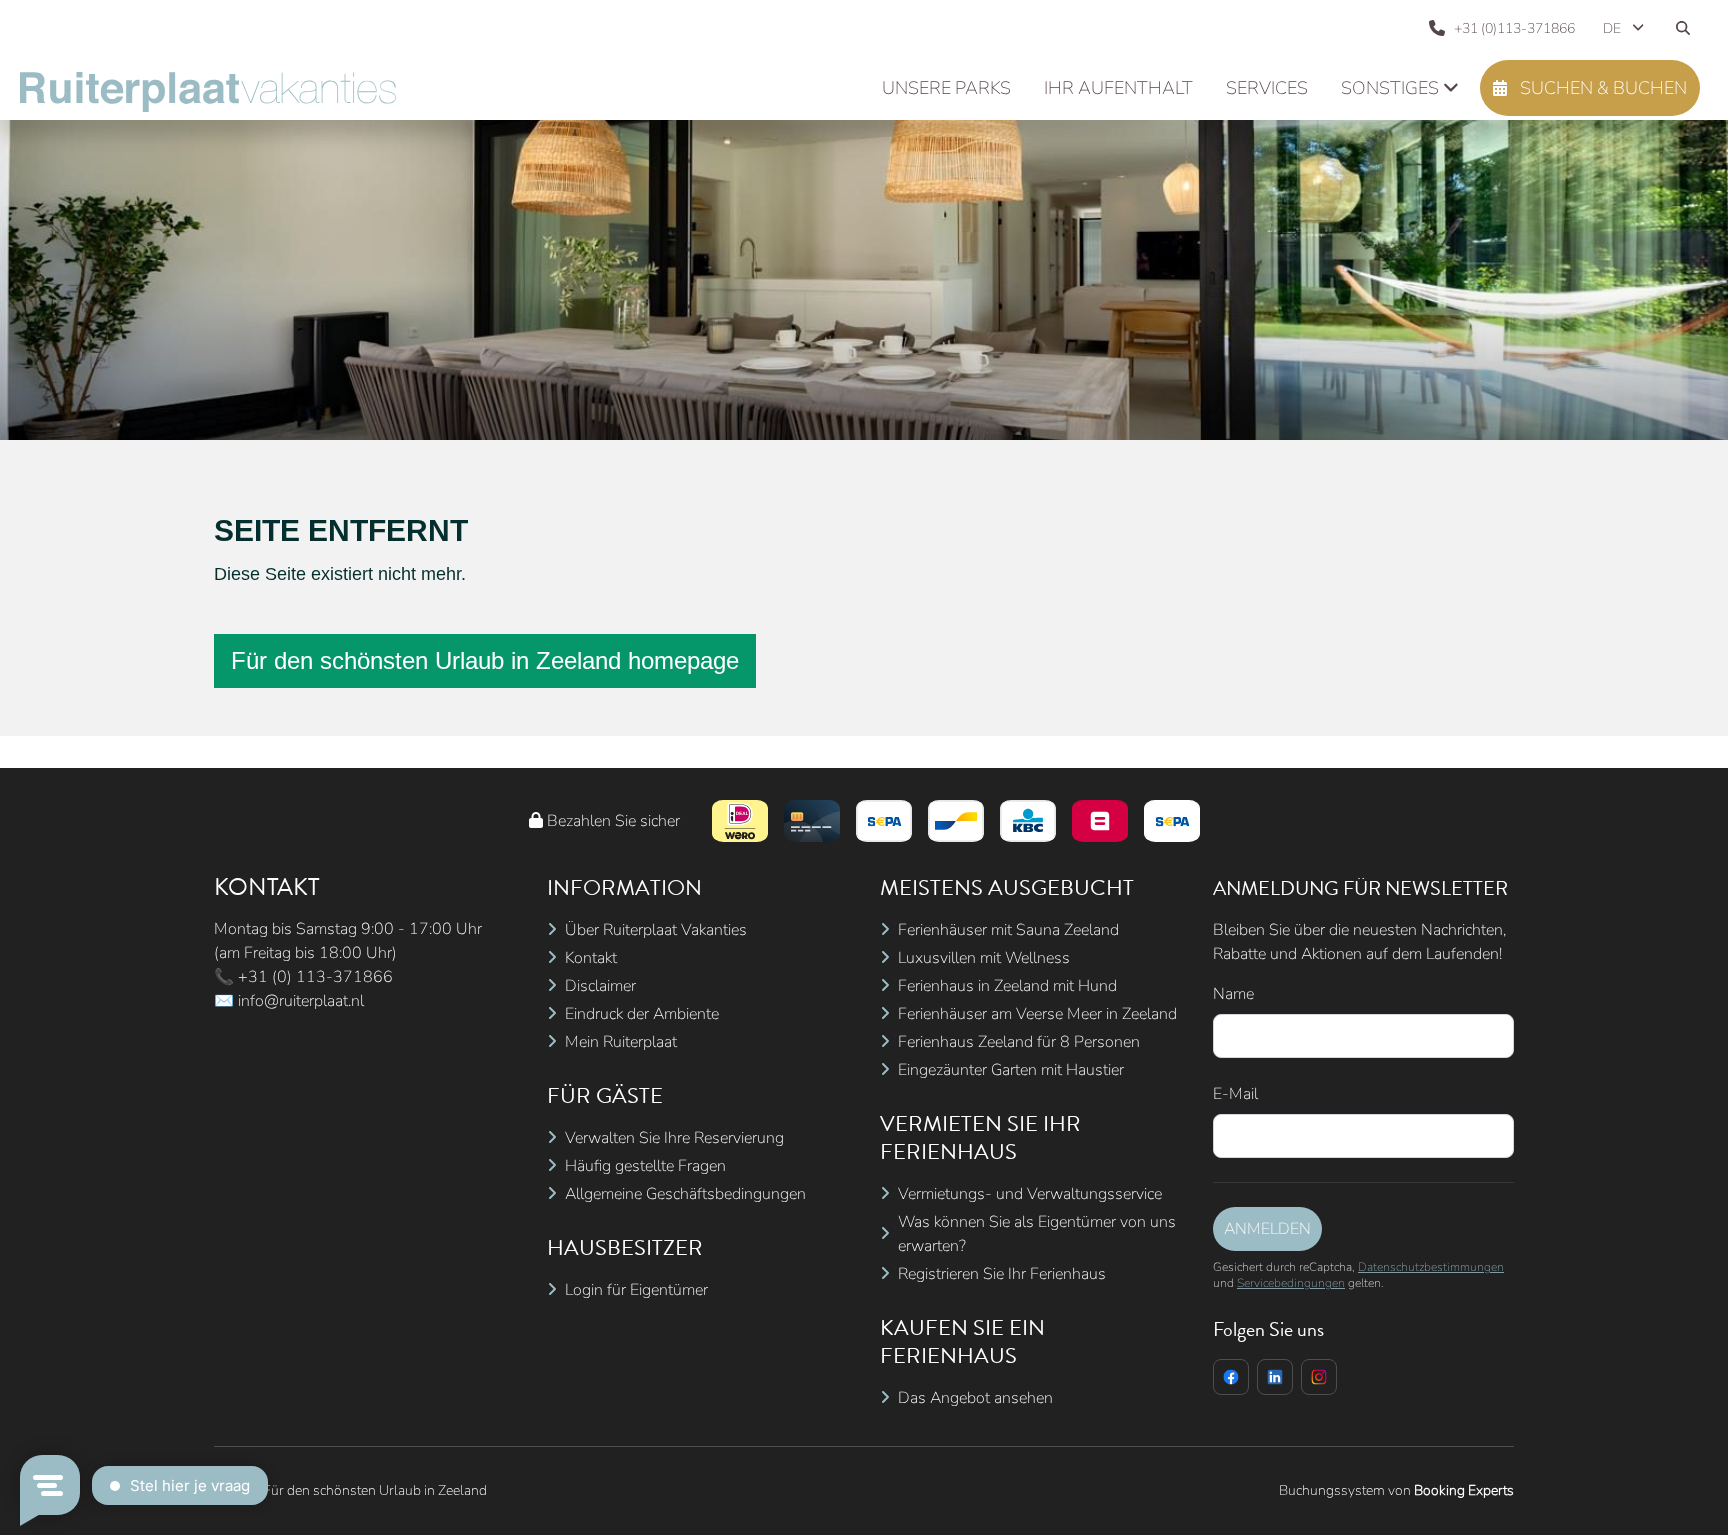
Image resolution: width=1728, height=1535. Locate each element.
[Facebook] (1231, 1377)
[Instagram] (1319, 1377)
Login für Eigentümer (636, 1290)
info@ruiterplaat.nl (301, 1001)
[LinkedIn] (1275, 1377)
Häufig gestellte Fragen (645, 1166)
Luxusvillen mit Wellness (984, 958)
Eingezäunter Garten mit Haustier (1011, 1070)
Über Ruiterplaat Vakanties (656, 930)
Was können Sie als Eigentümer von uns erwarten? (1037, 1234)
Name (1233, 994)
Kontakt (591, 958)
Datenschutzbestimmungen (1431, 1267)
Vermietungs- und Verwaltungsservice (1030, 1194)
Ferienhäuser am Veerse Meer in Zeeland (1037, 1014)
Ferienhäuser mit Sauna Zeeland (1008, 930)
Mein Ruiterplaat (621, 1042)
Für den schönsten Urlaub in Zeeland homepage (485, 660)
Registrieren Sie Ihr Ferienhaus (1002, 1274)
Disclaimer (600, 986)
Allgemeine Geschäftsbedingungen (685, 1194)
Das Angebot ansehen (975, 1398)
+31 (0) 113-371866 (315, 977)
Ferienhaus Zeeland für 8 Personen (1019, 1042)
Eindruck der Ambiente (642, 1014)
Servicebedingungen (1291, 1283)
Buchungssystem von (1396, 1490)
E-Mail (1235, 1094)
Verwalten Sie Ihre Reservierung (674, 1138)
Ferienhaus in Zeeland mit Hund (1007, 986)
